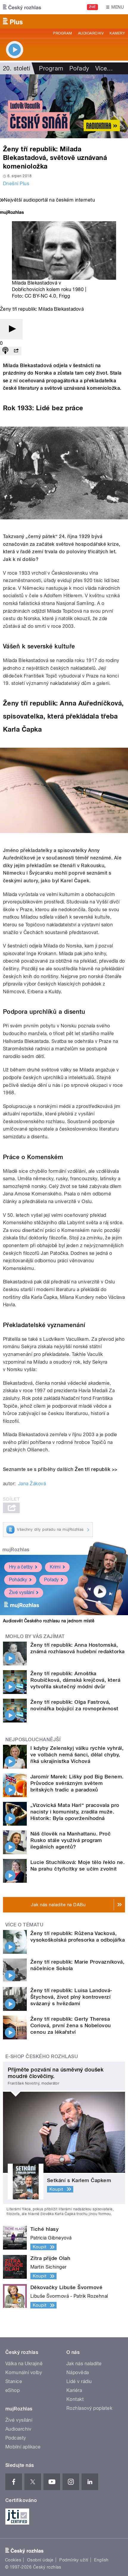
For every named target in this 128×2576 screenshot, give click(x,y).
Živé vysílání (21, 1592)
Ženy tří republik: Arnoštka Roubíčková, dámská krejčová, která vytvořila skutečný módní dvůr (75, 1680)
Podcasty (16, 2438)
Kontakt (75, 2399)
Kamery (117, 33)
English (101, 2560)
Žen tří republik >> (96, 1469)
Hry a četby (21, 1567)
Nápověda (78, 2373)
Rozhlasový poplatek (89, 2408)
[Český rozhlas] (22, 7)
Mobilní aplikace (23, 2447)
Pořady (79, 68)
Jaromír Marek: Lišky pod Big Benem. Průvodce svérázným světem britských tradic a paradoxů (77, 1783)
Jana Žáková (32, 1484)
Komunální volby (24, 2373)
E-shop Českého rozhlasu (42, 2056)
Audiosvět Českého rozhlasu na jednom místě (49, 1621)
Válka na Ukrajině (24, 2364)
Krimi (55, 1567)
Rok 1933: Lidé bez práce (43, 408)
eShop (13, 2390)
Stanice (14, 2381)
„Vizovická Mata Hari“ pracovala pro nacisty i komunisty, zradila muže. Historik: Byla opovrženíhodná (75, 1812)
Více (104, 68)
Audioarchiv (91, 33)
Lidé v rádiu (79, 2381)
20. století (17, 68)
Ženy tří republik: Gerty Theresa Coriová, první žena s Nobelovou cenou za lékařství (71, 2025)
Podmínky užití (74, 2560)
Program (62, 33)
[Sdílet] (16, 351)
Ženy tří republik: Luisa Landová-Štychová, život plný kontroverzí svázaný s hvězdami (71, 1997)
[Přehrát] (11, 329)
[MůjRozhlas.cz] (12, 213)
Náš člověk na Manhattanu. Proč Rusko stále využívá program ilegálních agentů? (71, 1840)
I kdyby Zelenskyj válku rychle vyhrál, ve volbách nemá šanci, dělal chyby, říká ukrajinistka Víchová (77, 1755)
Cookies (13, 2560)
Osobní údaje (40, 2560)
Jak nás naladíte (84, 2364)
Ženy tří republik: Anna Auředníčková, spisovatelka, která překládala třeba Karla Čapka (63, 716)
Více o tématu (24, 1925)
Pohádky (18, 1580)
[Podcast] (5, 351)
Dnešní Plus (16, 184)
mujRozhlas (16, 1550)
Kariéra (74, 2390)
